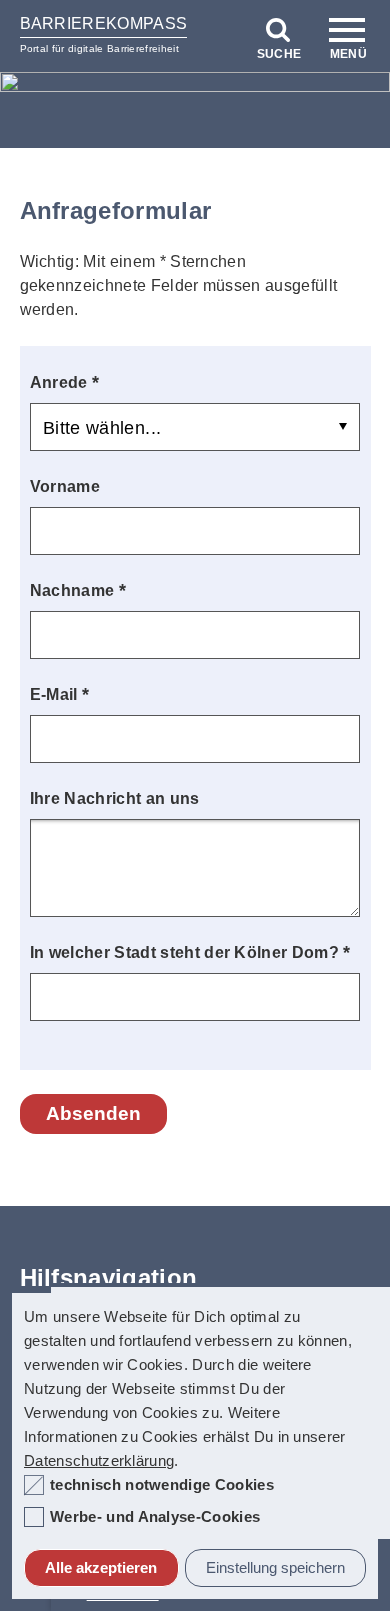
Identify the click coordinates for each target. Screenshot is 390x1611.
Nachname (78, 589)
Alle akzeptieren (101, 1567)
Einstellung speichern (275, 1567)
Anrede (65, 381)
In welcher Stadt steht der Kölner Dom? (190, 951)
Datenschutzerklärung (99, 1460)
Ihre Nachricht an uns (115, 798)
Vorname (65, 486)
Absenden (93, 1113)
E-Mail (60, 693)
